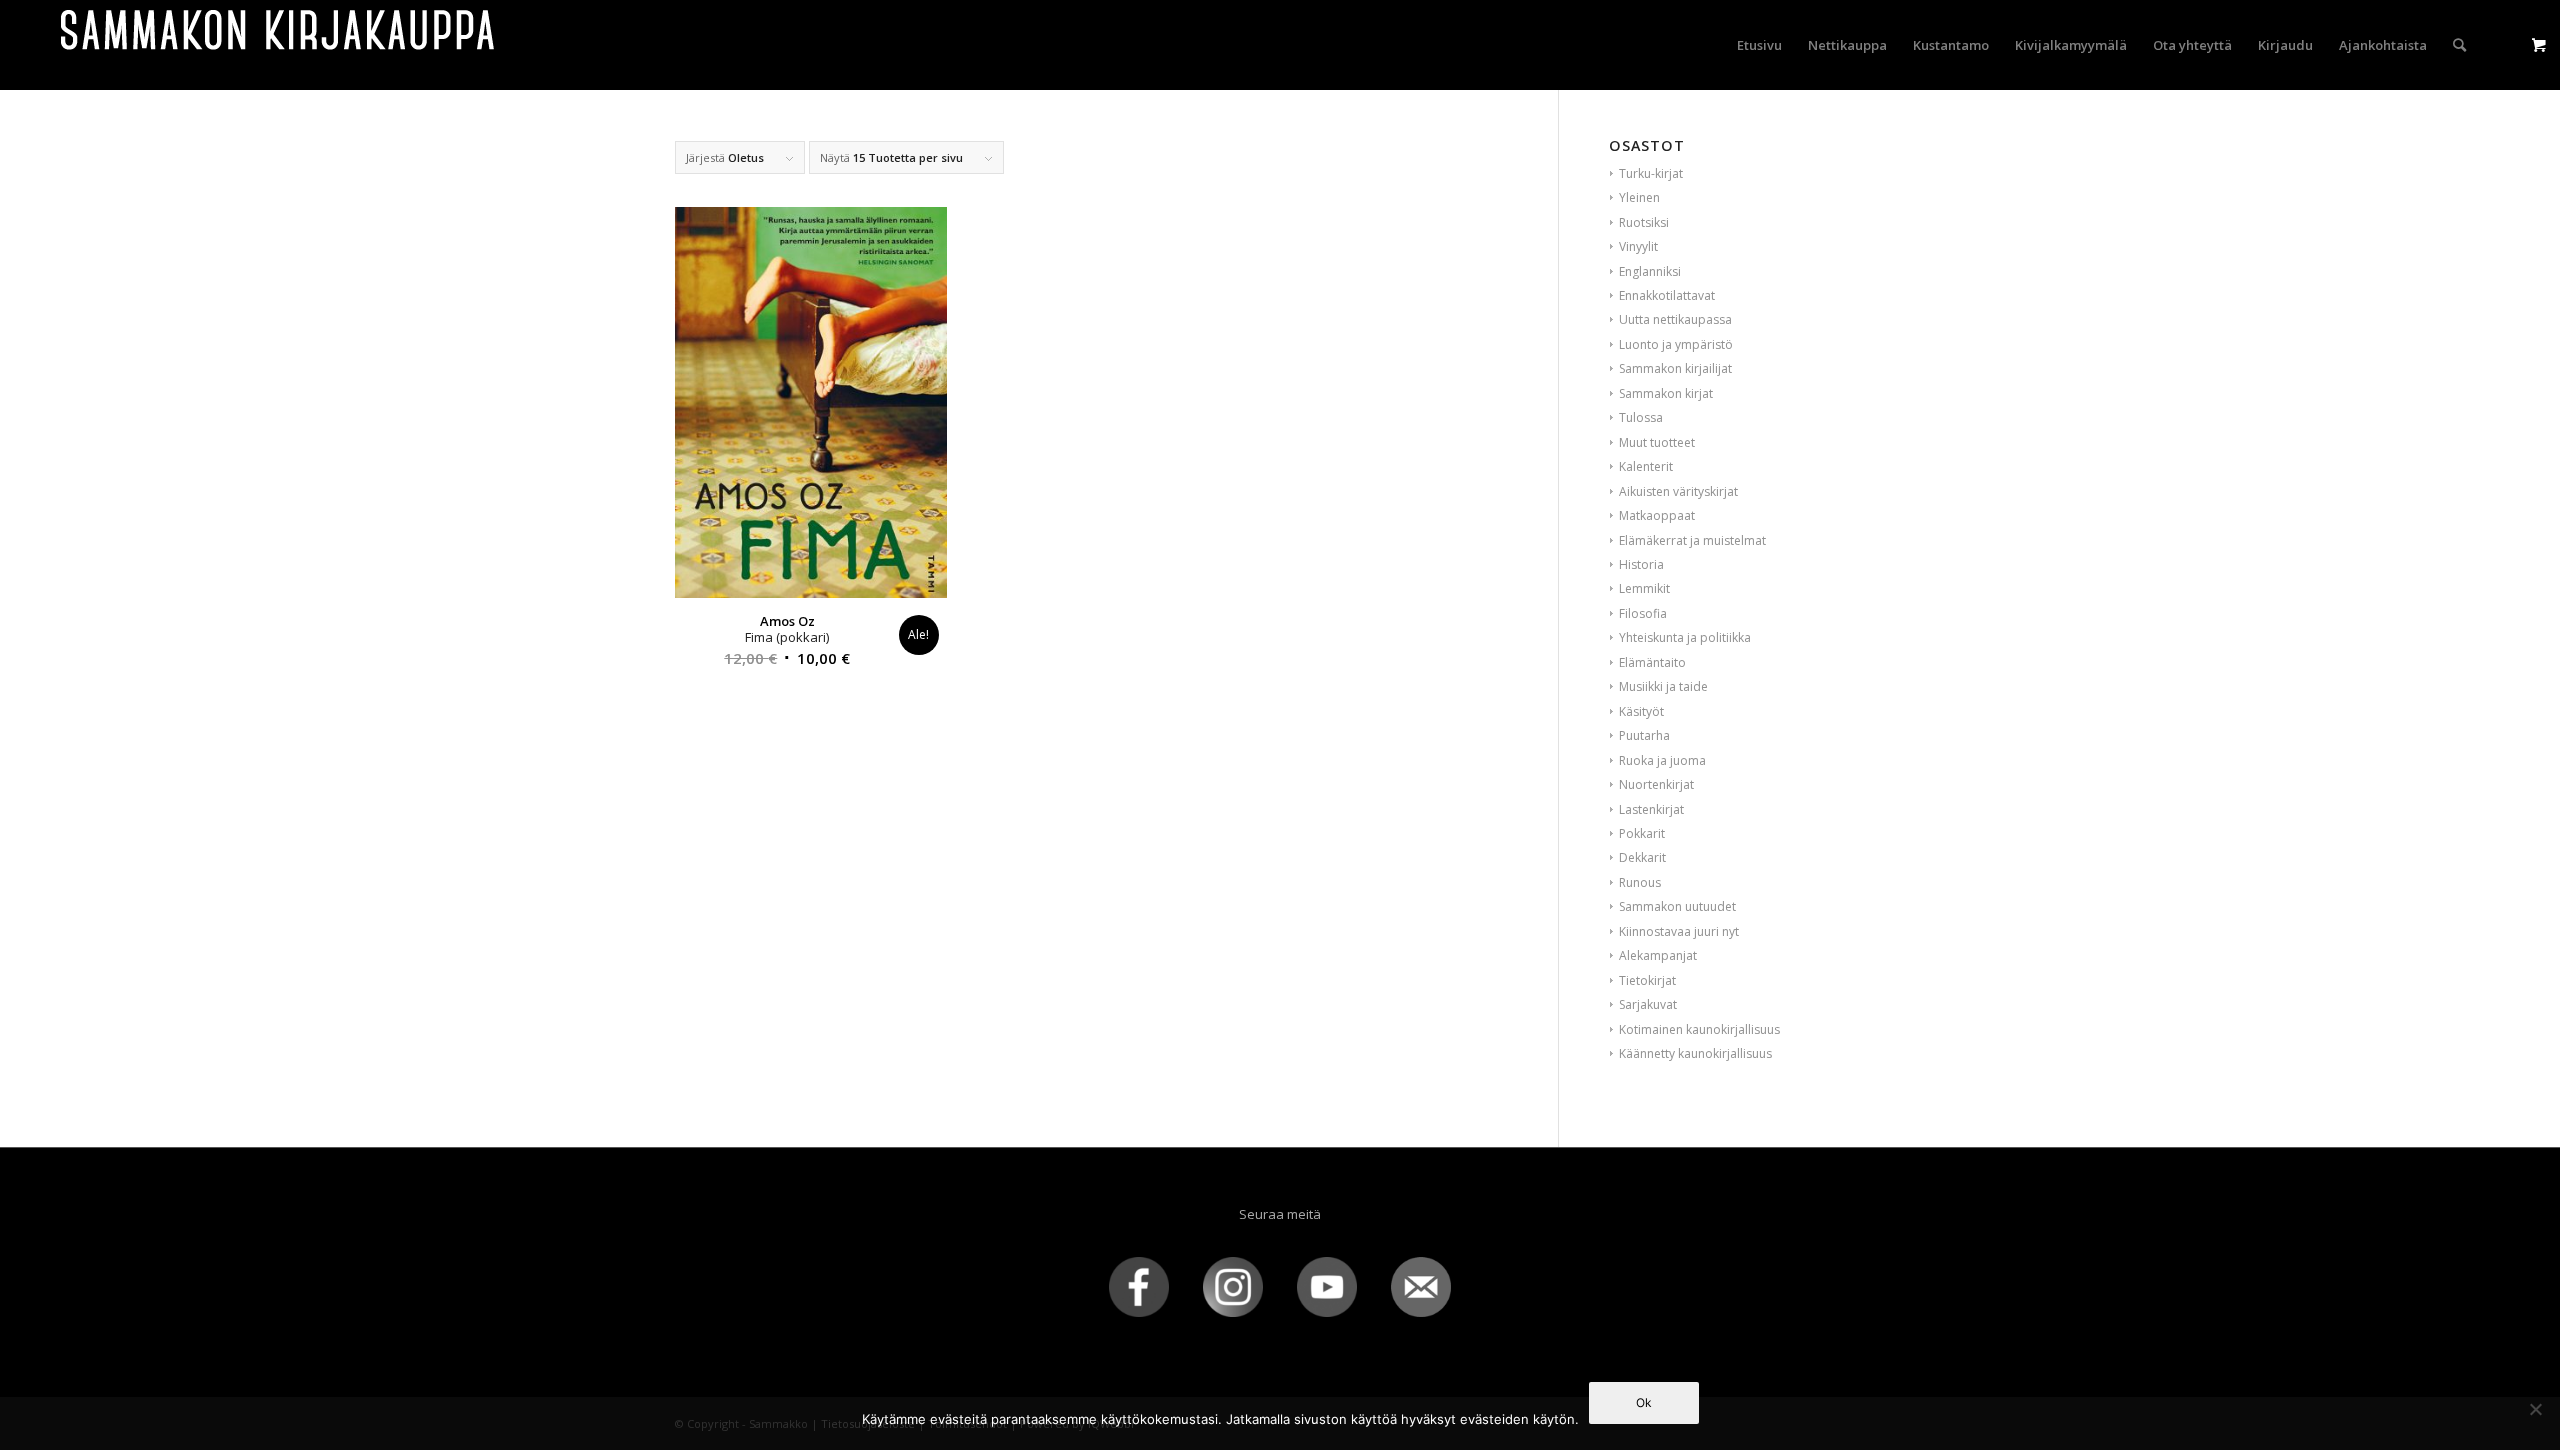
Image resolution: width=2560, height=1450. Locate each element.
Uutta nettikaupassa (1675, 319)
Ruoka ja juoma (1662, 760)
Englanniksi (1650, 271)
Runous (1640, 882)
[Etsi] (2459, 45)
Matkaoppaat (1657, 515)
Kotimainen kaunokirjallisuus (1699, 1029)
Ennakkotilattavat (1667, 295)
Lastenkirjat (1651, 809)
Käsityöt (1641, 711)
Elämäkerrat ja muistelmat (1692, 540)
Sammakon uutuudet (1677, 906)
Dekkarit (1642, 857)
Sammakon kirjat (1666, 393)
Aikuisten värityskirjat (1678, 491)
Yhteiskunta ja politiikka (1685, 637)
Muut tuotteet (1657, 442)
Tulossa (1641, 417)
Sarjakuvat (1648, 1004)
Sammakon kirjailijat (1675, 368)
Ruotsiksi (1644, 222)
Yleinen (1639, 197)
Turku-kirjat (1651, 173)
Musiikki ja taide (1663, 686)
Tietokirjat (1647, 980)
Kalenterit (1646, 466)
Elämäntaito (1652, 662)
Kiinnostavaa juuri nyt (1679, 931)
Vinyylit (1638, 246)
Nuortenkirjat (1656, 784)
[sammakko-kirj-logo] (279, 45)
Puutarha (1644, 735)
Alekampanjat (1658, 955)
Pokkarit (1642, 833)
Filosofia (1643, 613)
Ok (1644, 1402)
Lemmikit (1644, 588)
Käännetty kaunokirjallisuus (1695, 1053)
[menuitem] (1759, 45)
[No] (2535, 1409)
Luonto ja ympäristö (1676, 344)
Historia (1641, 564)
